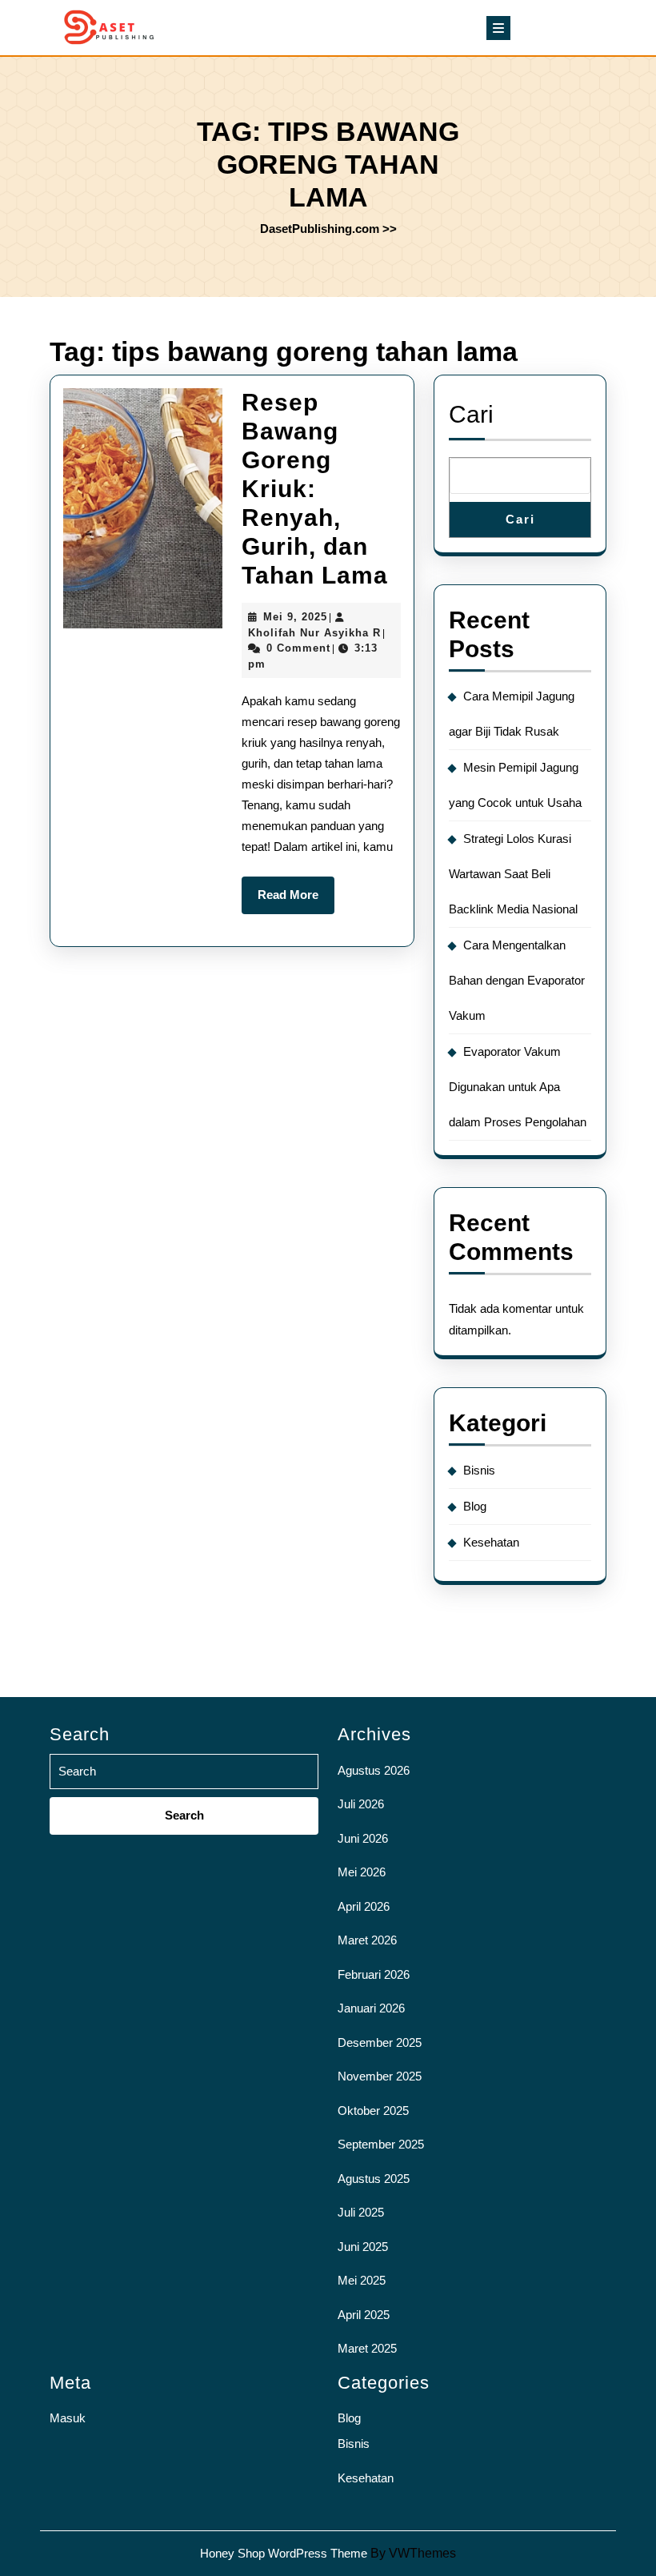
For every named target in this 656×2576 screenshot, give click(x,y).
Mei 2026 (362, 1872)
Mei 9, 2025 (295, 617)
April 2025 (364, 2315)
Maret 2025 (367, 2348)
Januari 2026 (371, 2008)
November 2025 (380, 2076)
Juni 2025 (363, 2247)
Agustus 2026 (374, 1770)
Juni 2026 (363, 1838)
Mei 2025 (362, 2280)
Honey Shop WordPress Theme (284, 2553)
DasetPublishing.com (320, 229)
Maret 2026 (367, 1940)
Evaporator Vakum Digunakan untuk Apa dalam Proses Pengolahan (518, 1087)
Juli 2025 (361, 2212)
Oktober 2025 (373, 2111)
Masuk (68, 2418)
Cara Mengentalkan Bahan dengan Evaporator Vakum (517, 980)
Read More (296, 901)
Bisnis (479, 1470)
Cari (471, 414)
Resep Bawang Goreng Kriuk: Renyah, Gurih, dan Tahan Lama (315, 489)
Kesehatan (491, 1542)
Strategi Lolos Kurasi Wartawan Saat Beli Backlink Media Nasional (513, 874)
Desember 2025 (380, 2042)
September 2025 (381, 2144)
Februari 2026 (374, 1974)
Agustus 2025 (374, 2179)
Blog (475, 1506)
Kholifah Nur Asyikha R (314, 633)
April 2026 (364, 1906)
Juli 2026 (361, 1804)
